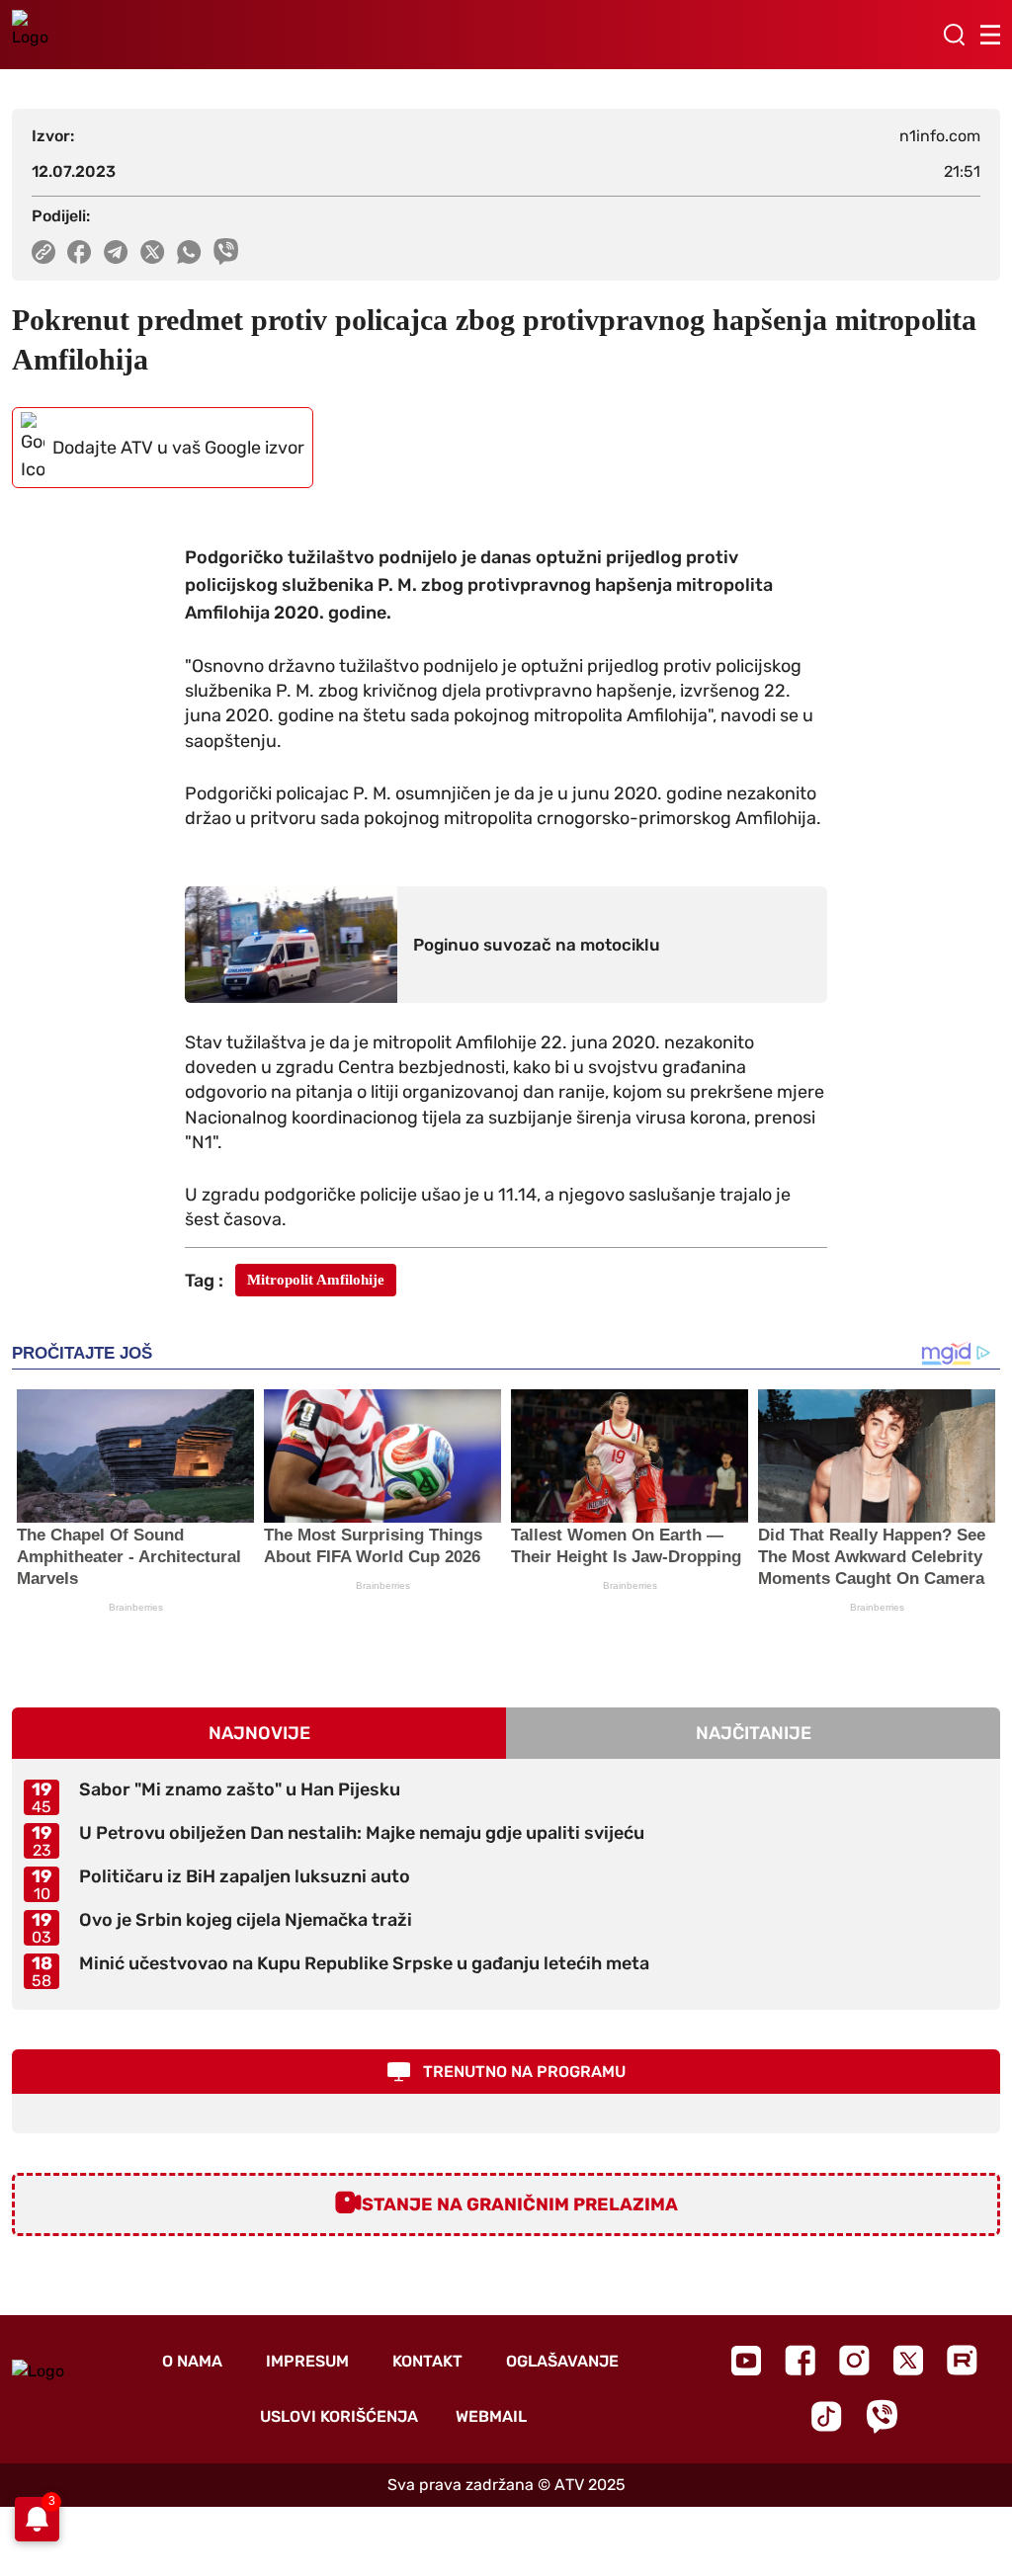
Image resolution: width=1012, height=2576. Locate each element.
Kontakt (427, 2361)
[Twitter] (908, 2360)
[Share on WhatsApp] (189, 252)
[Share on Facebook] (80, 252)
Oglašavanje (562, 2361)
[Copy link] (43, 252)
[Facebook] (800, 2360)
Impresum (307, 2361)
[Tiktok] (827, 2416)
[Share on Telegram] (116, 252)
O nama (192, 2361)
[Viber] (882, 2416)
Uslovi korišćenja (339, 2416)
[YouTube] (746, 2361)
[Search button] (954, 35)
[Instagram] (854, 2360)
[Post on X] (153, 252)
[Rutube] (962, 2360)
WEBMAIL (491, 2416)
